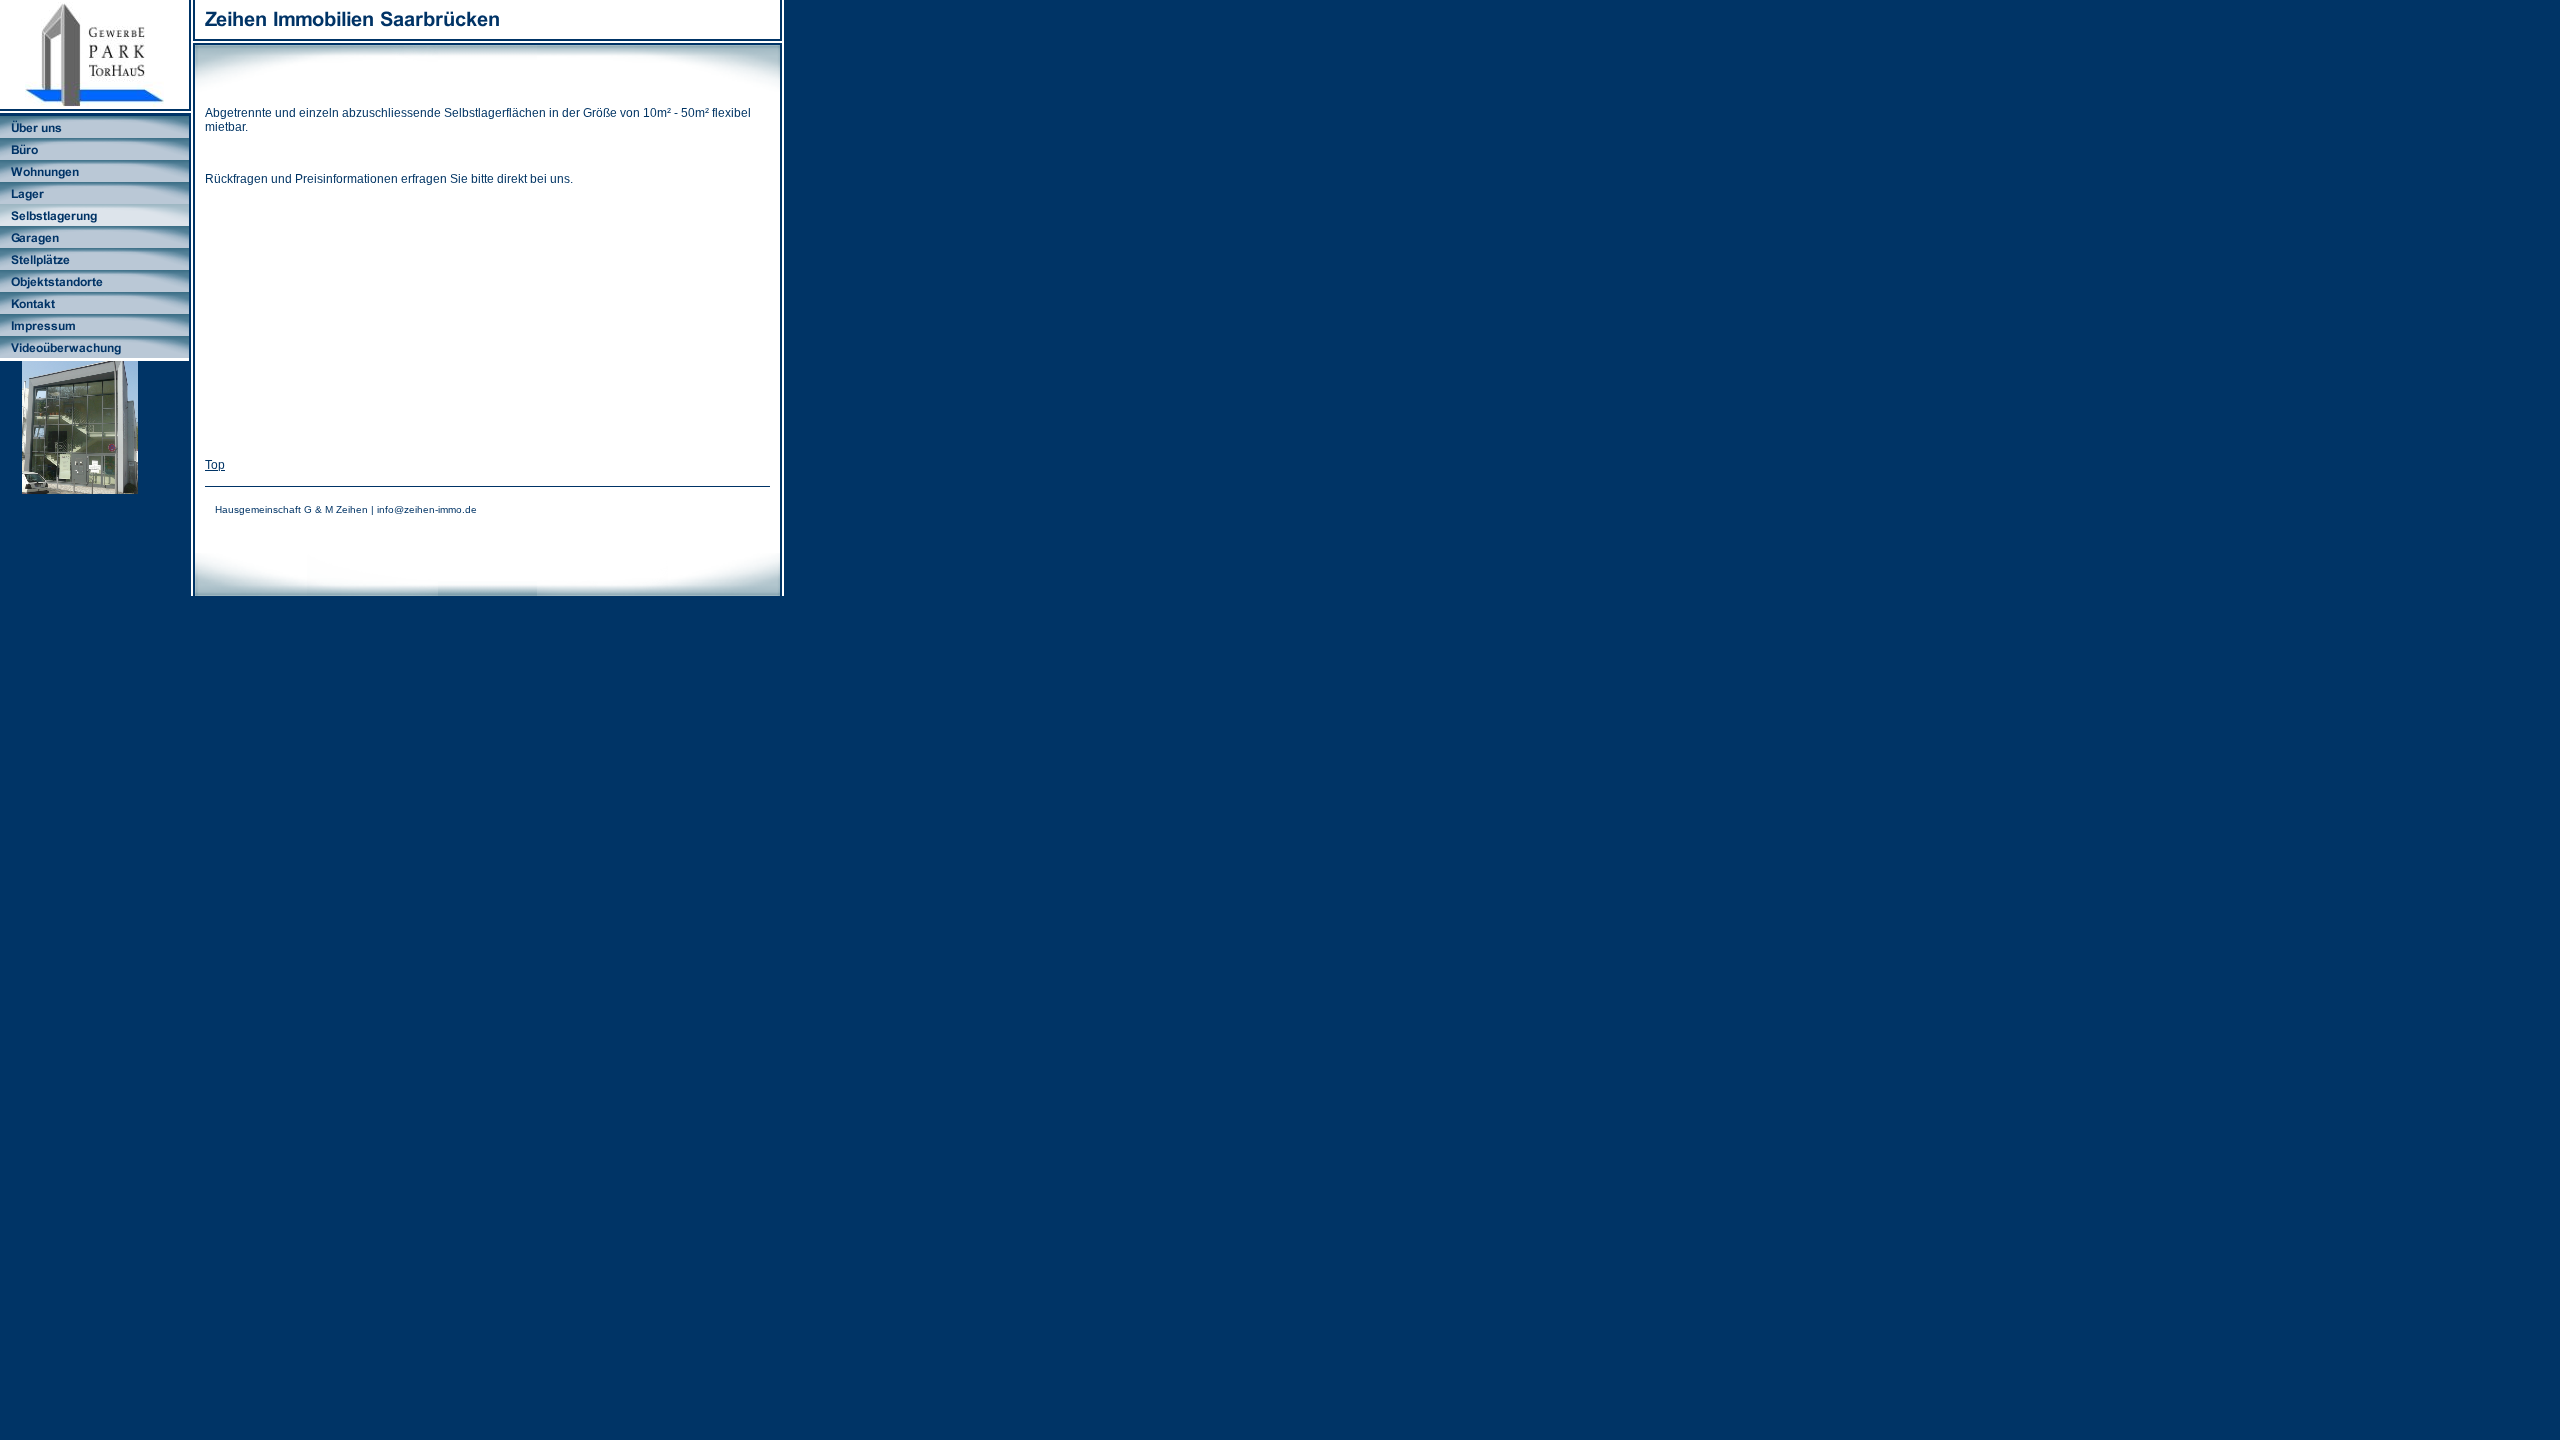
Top (215, 465)
